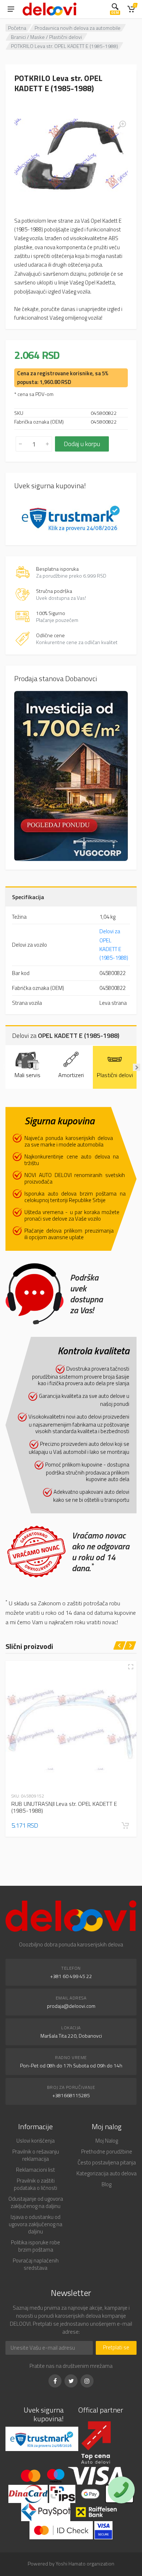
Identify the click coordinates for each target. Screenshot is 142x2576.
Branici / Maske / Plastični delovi (46, 37)
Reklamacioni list (35, 2170)
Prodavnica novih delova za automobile (78, 28)
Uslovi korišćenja (35, 2141)
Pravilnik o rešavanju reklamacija (36, 2155)
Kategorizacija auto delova (106, 2173)
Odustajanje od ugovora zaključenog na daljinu (36, 2202)
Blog (106, 2184)
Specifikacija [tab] (28, 897)
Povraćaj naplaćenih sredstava (36, 2264)
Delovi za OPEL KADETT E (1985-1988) (114, 945)
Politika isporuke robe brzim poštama (35, 2246)
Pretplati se (116, 2347)
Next (137, 1067)
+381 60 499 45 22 (71, 1976)
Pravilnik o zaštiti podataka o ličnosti (35, 2184)
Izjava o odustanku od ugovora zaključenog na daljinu (35, 2224)
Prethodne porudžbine (107, 2152)
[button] (125, 1825)
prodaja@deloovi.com (71, 2006)
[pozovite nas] (121, 2490)
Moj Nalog (107, 2141)
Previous (5, 1067)
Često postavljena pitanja (107, 2162)
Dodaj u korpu (82, 444)
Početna (17, 28)
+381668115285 (71, 2095)
